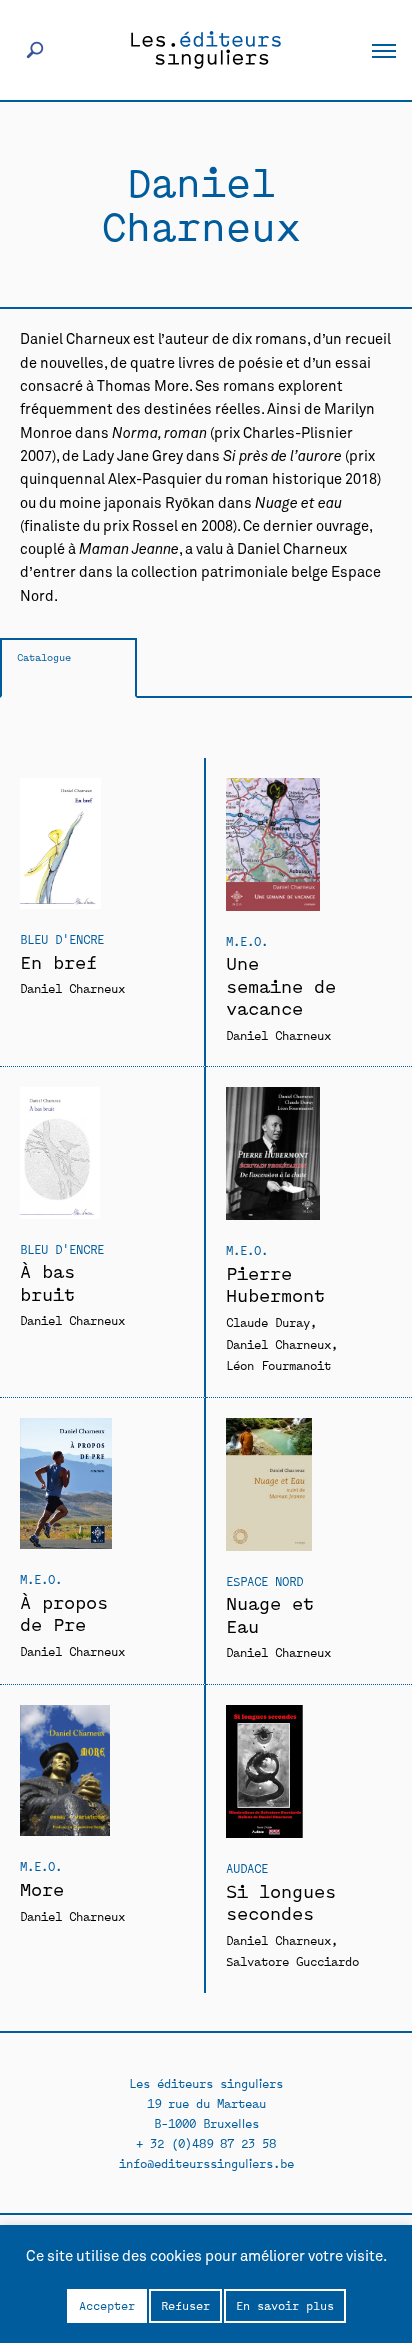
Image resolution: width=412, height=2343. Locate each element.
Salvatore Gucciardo (292, 1960)
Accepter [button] (107, 2305)
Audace (247, 1867)
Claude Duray (268, 1321)
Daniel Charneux (72, 987)
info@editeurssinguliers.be (206, 2162)
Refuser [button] (185, 2305)
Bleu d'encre (62, 938)
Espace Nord (264, 1580)
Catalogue (44, 656)
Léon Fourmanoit (278, 1364)
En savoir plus (285, 2305)
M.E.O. (247, 940)
